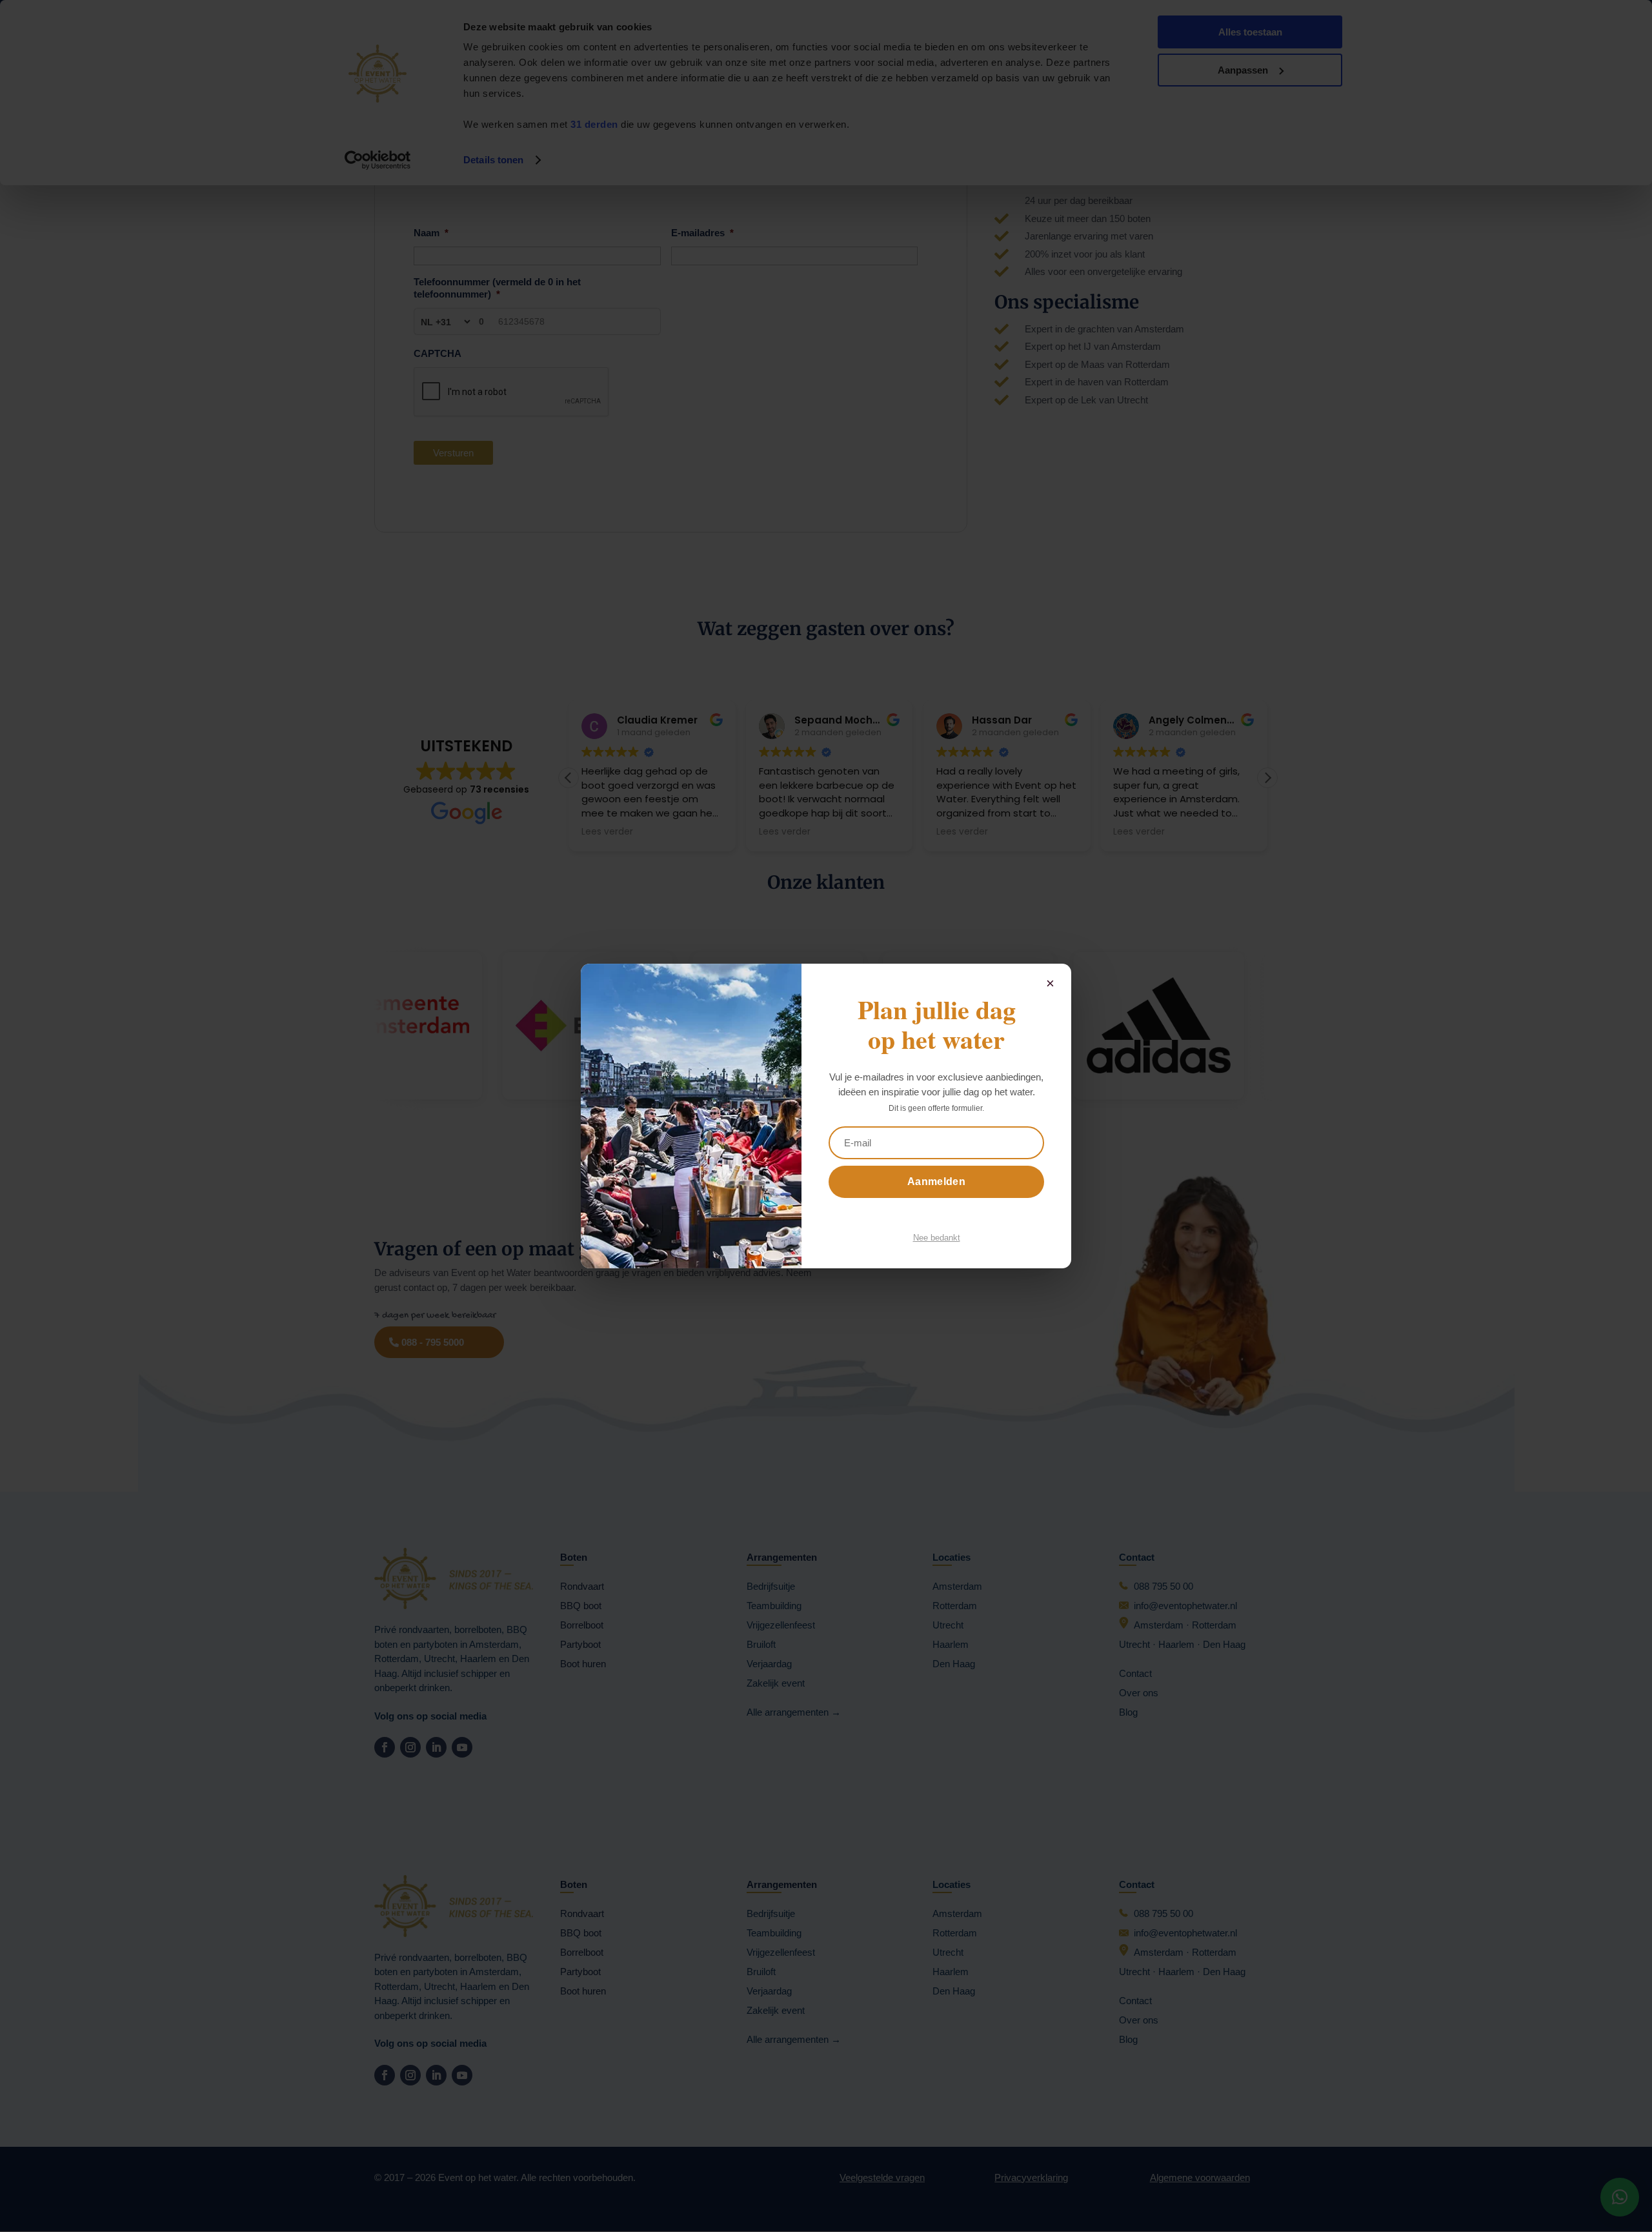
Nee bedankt (937, 1238)
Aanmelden (936, 1182)
